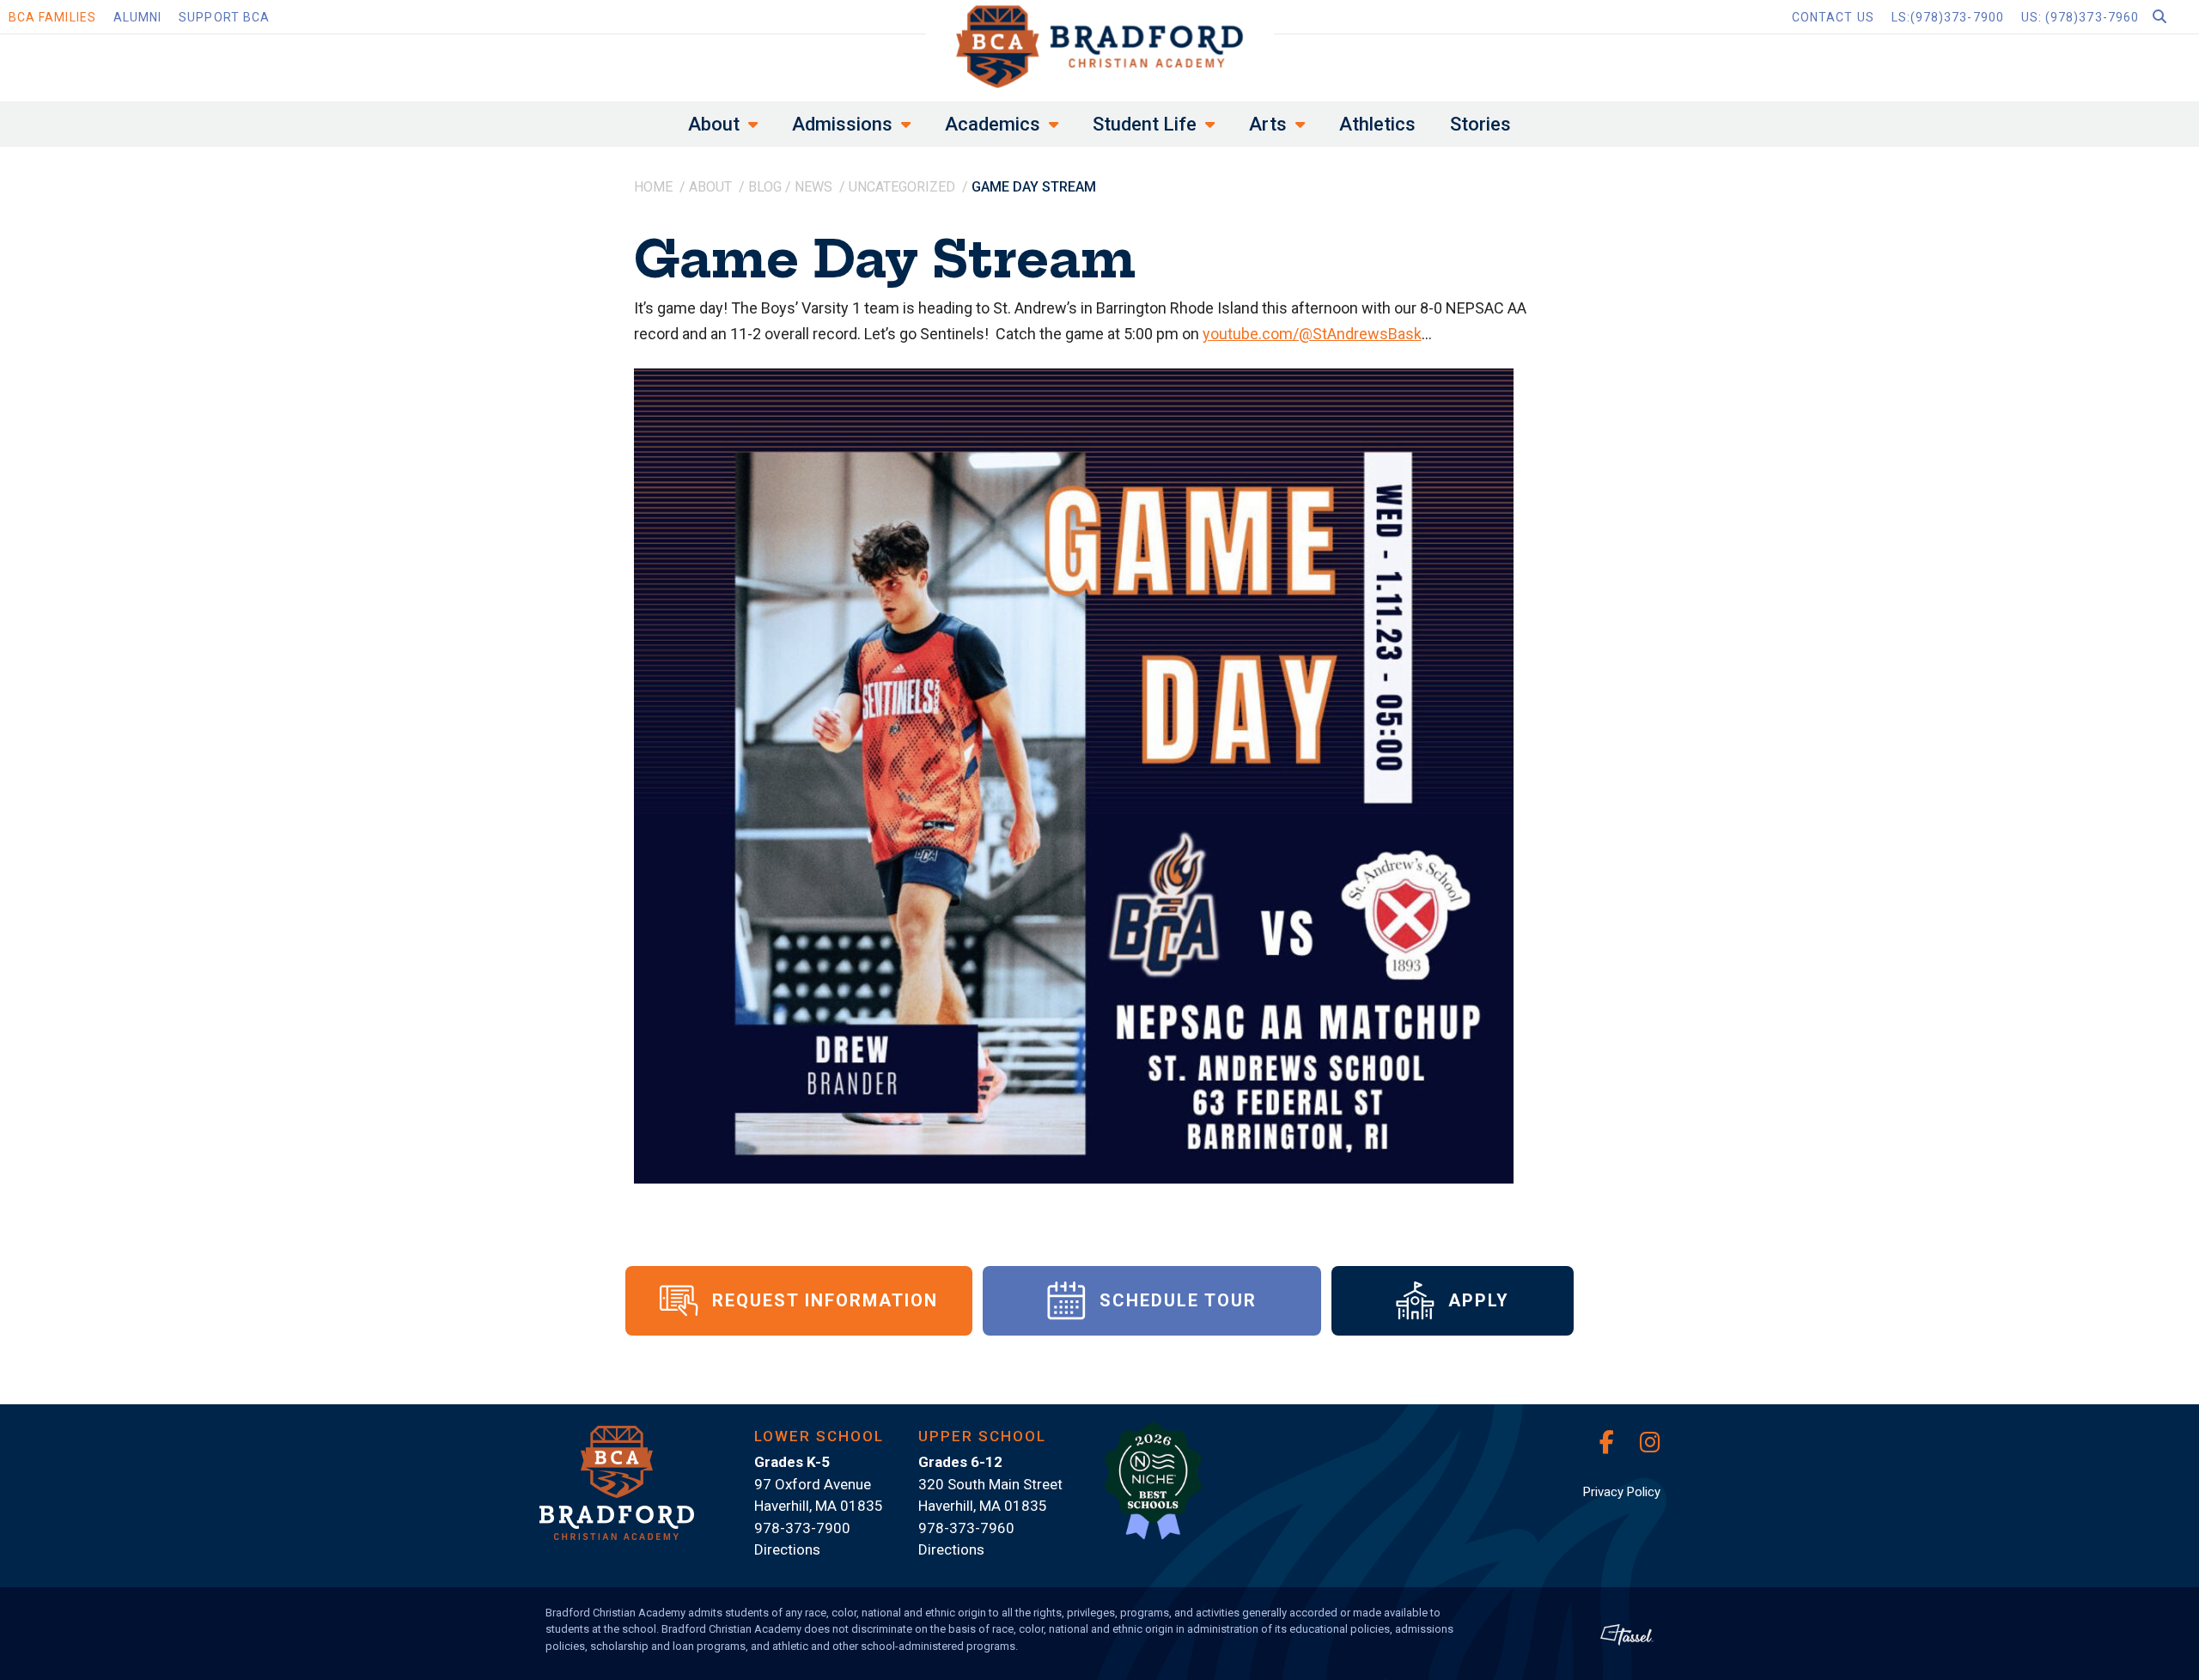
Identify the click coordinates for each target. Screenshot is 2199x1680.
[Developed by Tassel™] (1627, 1634)
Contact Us (1833, 17)
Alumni (137, 17)
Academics (993, 124)
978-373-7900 (802, 1528)
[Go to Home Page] (1100, 46)
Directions (787, 1549)
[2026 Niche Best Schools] (1153, 1490)
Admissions (842, 124)
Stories (1480, 124)
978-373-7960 (966, 1528)
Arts (1268, 124)
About (714, 124)
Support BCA (224, 17)
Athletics (1377, 124)
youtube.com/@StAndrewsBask (1312, 334)
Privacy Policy (1622, 1492)
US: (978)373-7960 (2080, 17)
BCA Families (52, 17)
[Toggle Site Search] (2173, 17)
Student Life (1145, 124)
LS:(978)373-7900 (1948, 17)
